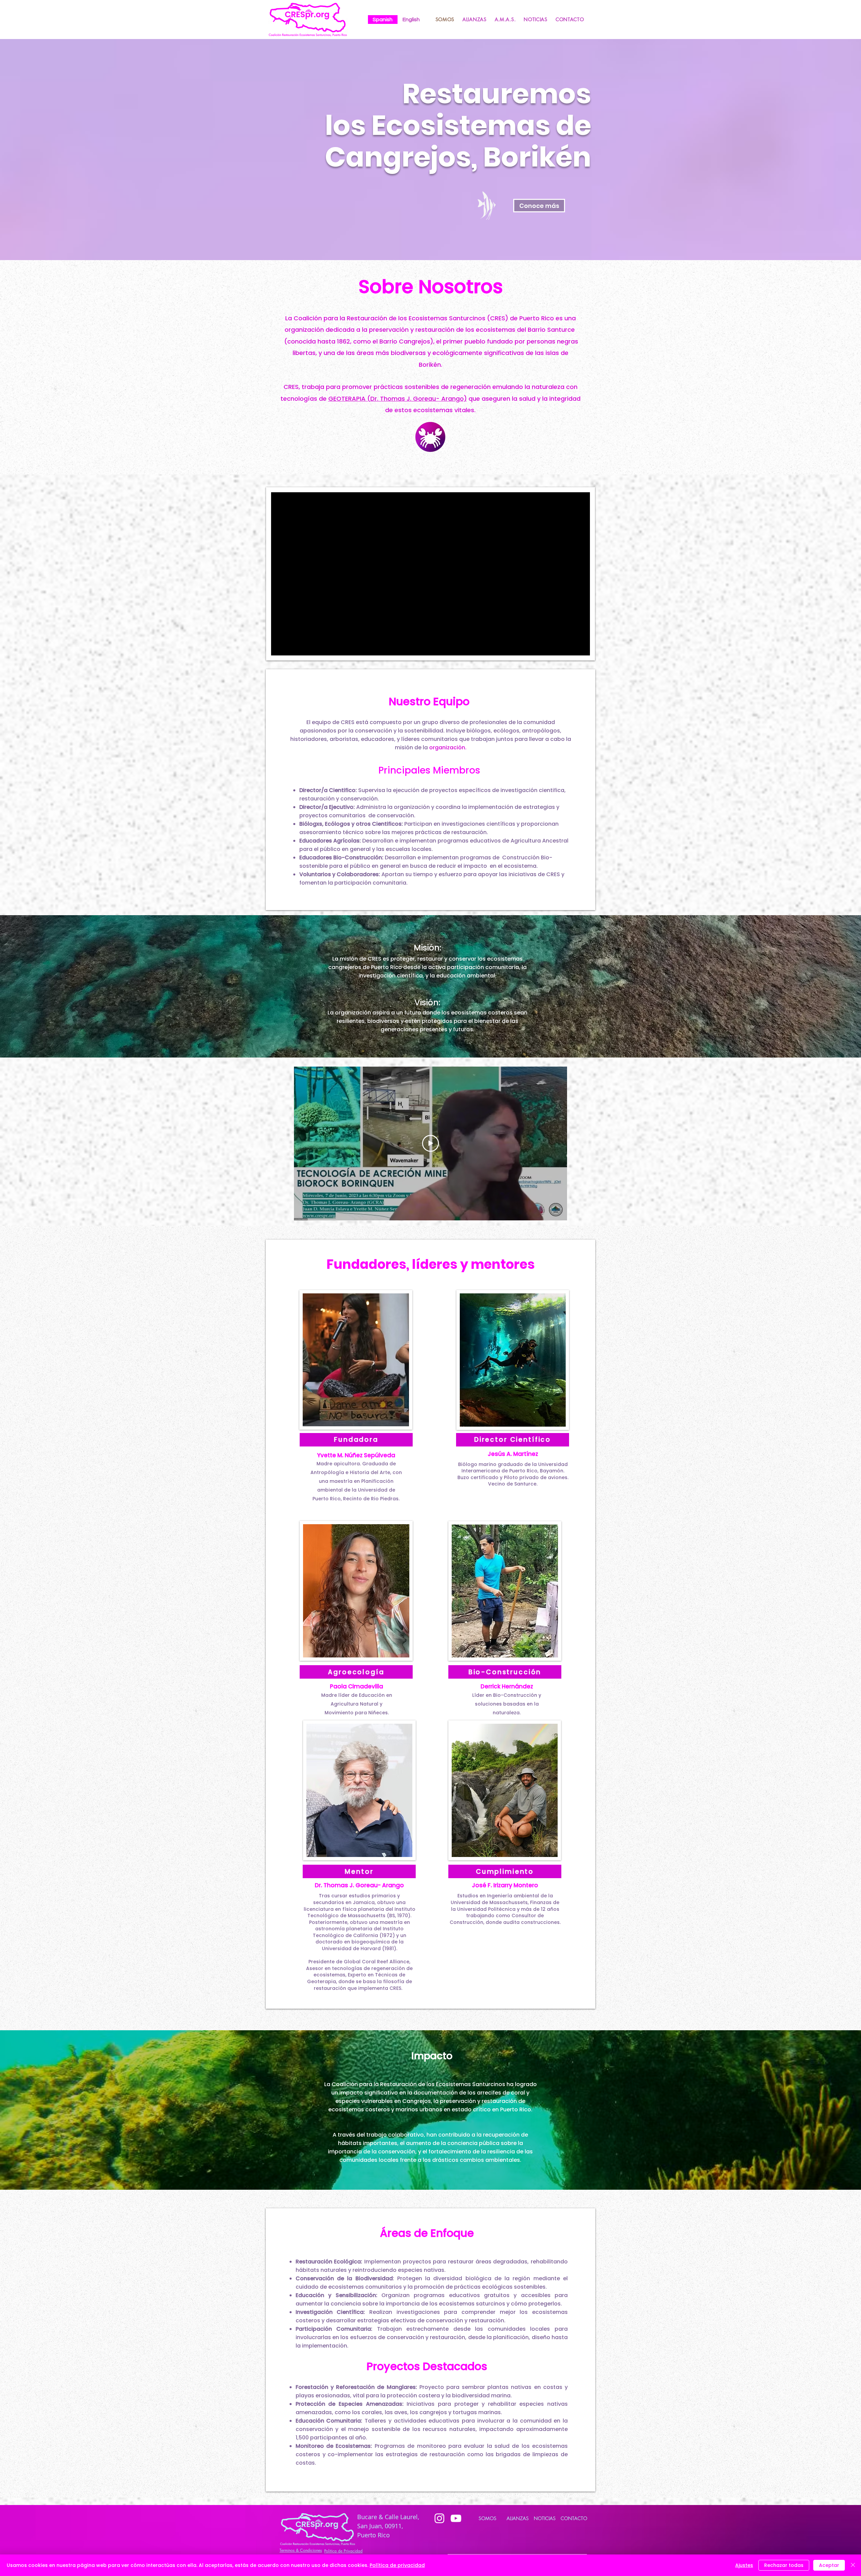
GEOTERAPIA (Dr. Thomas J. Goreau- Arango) (398, 399)
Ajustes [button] (744, 2565)
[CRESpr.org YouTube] (456, 2518)
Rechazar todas (784, 2565)
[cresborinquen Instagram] (439, 2518)
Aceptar (829, 2565)
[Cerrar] (853, 2565)
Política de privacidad (397, 2565)
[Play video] (430, 1143)
